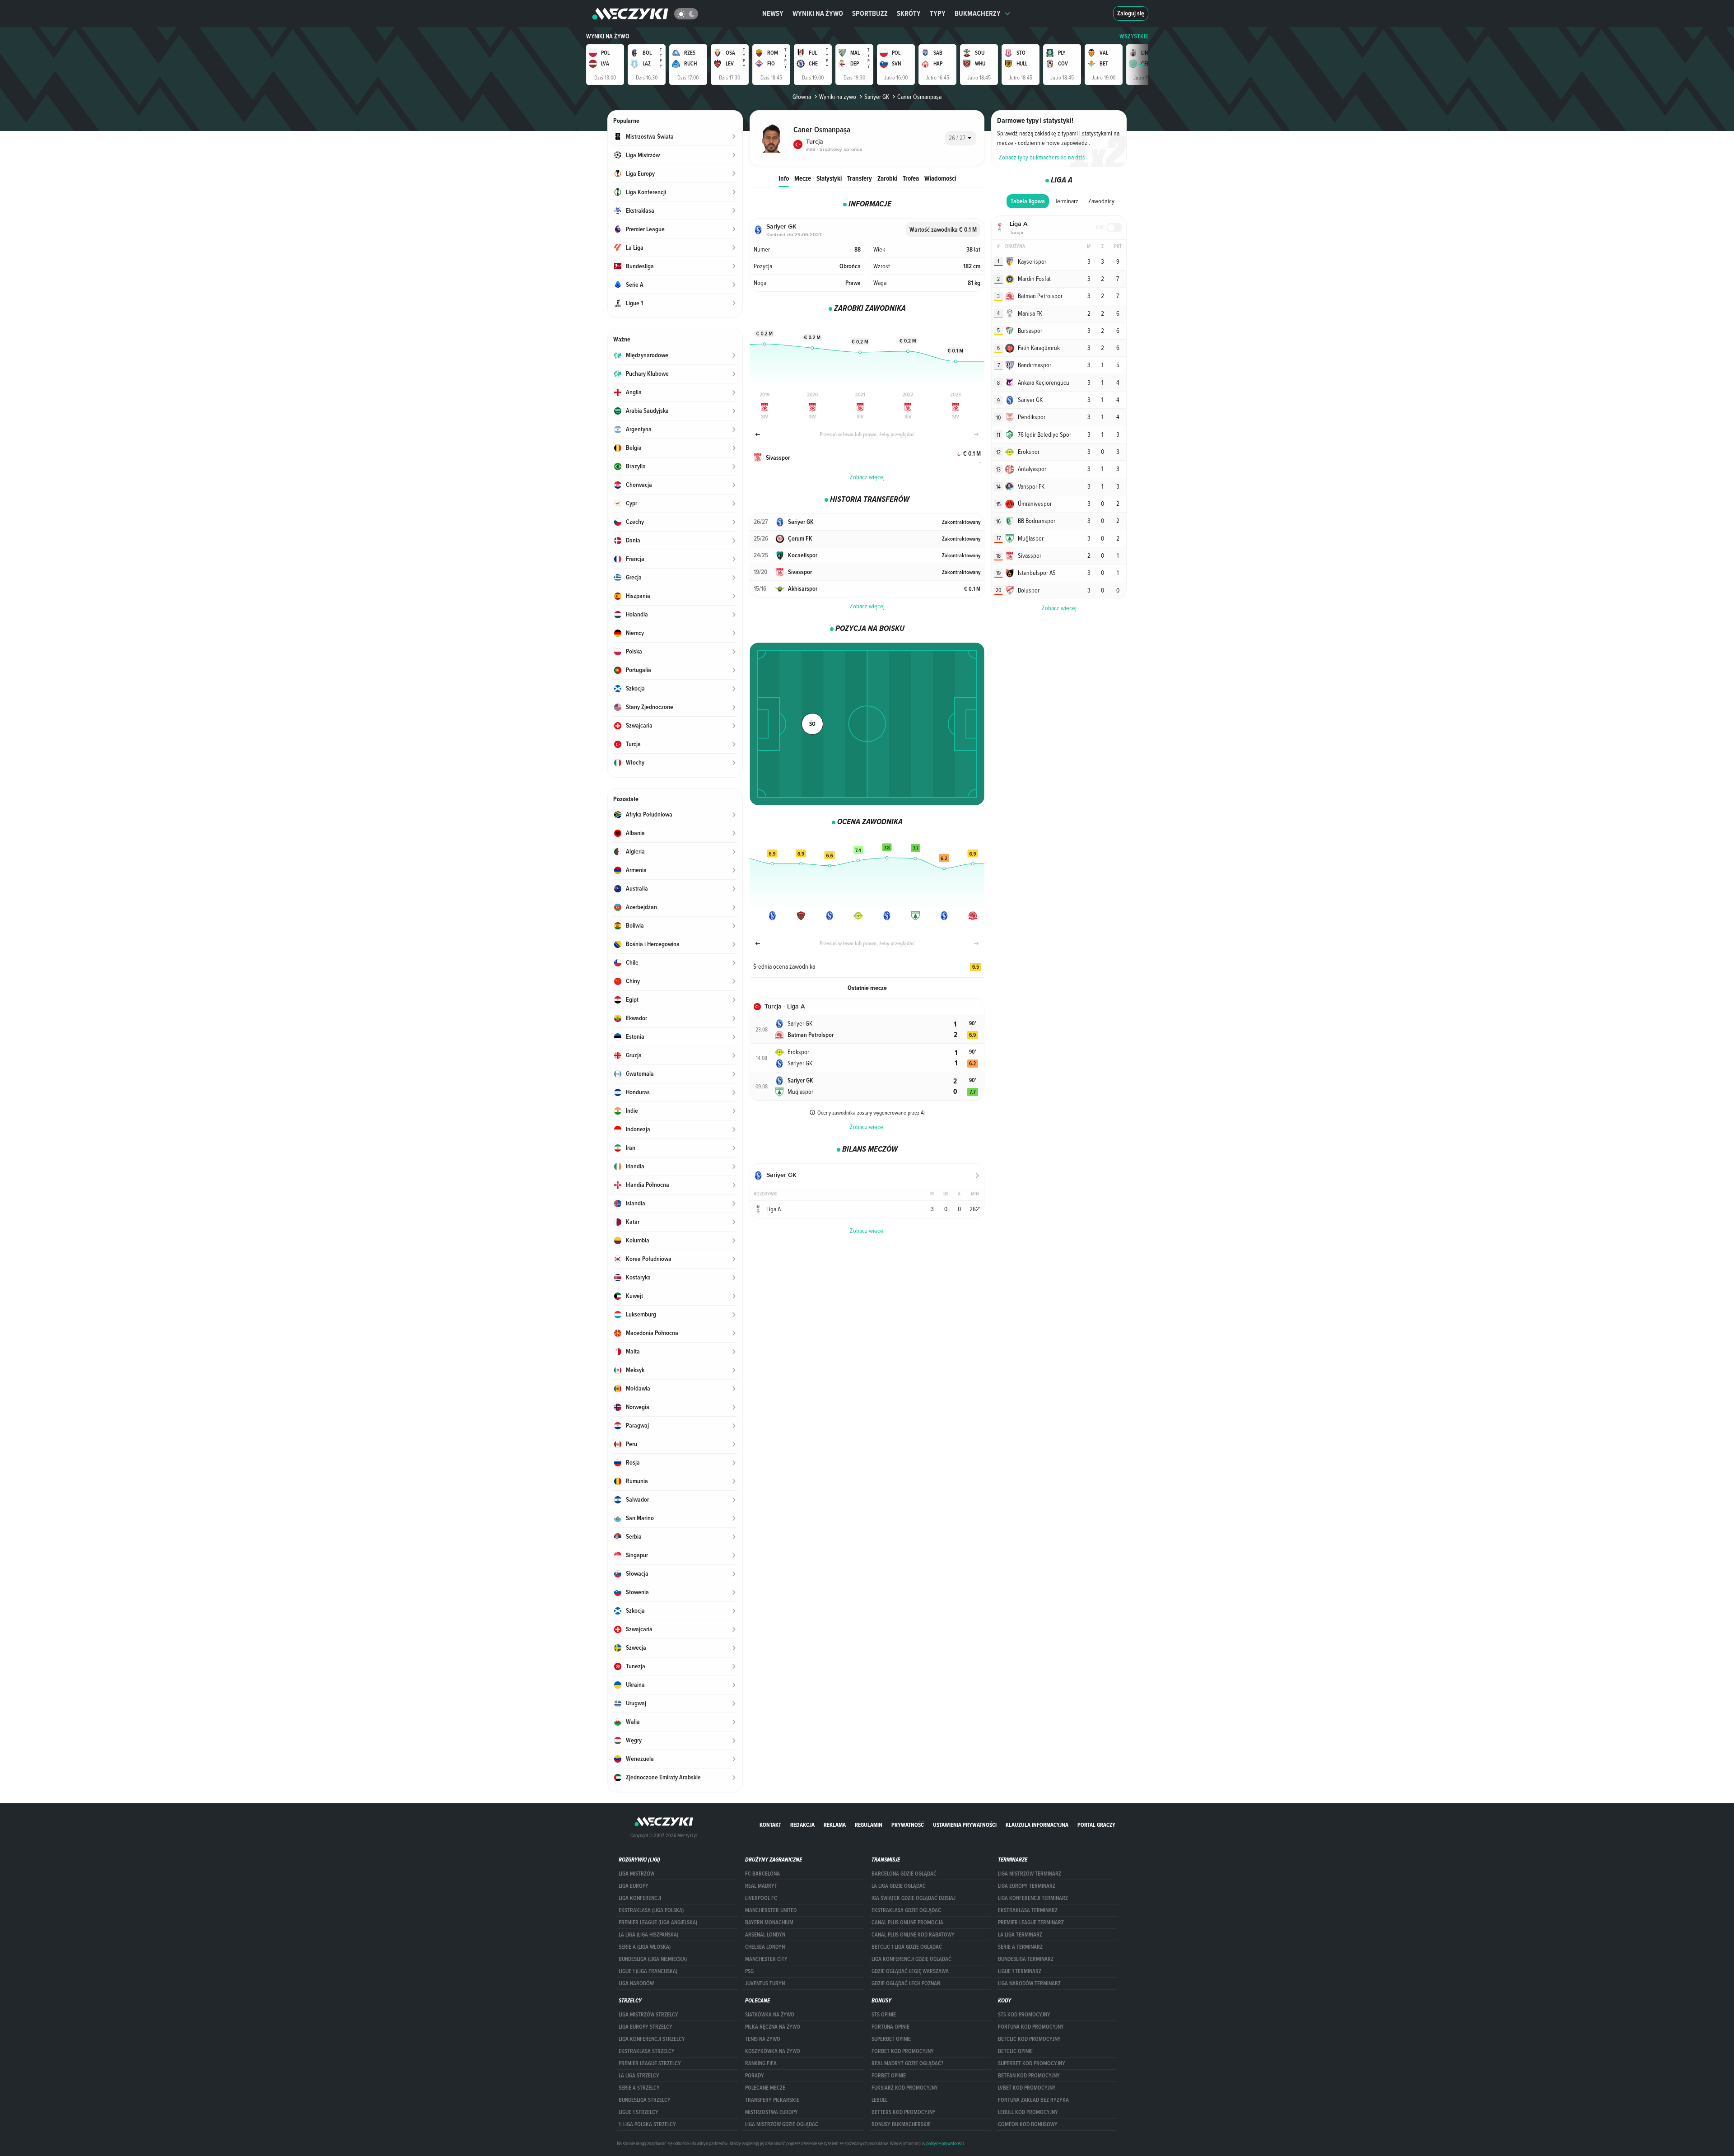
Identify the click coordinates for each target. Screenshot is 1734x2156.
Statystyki (829, 178)
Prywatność (908, 1825)
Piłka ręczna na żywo (773, 2027)
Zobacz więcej (867, 477)
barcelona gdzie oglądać (904, 1874)
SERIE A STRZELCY (639, 2088)
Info (784, 178)
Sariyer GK (877, 97)
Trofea (911, 178)
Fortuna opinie (890, 2027)
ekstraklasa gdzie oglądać (906, 1910)
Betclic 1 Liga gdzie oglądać (907, 1947)
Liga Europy (634, 1886)
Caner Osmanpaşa (919, 97)
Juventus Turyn (765, 1983)
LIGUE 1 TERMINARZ (1020, 1971)
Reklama (835, 1825)
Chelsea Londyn (765, 1947)
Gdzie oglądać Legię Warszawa (910, 1971)
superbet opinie (891, 2039)
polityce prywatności (945, 2143)
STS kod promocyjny (1024, 2015)
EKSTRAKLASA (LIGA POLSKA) (651, 1910)
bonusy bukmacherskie (901, 2124)
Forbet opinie (889, 2076)
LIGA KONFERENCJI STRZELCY (652, 2039)
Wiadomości (940, 178)
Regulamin (869, 1825)
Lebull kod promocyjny (1028, 2112)
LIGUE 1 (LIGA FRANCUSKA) (648, 1971)
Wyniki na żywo (818, 13)
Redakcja (802, 1825)
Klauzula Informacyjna (1037, 1825)
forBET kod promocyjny (903, 2051)
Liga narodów (636, 1983)
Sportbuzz (870, 13)
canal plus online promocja (907, 1923)
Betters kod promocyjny (904, 2112)
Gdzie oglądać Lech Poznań (906, 1983)
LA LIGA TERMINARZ (1020, 1935)
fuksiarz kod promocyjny (905, 2088)
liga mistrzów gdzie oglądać (782, 2124)
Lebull (879, 2100)
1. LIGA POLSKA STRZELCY (647, 2124)
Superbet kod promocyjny (1032, 2063)
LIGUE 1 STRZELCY (639, 2112)
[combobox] (961, 138)
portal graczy (1096, 1825)
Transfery (860, 178)
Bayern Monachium (769, 1923)
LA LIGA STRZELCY (639, 2076)
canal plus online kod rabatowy (913, 1935)
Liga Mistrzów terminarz (1030, 1874)
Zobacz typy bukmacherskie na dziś (1042, 157)
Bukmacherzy (978, 13)
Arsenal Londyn (765, 1935)
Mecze (803, 178)
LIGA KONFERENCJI (640, 1898)
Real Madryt (761, 1886)
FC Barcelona (762, 1874)
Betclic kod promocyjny (1029, 2039)
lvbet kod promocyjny (1027, 2088)
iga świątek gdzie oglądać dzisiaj (914, 1898)
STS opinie (884, 2015)
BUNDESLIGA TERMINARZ (1026, 1959)
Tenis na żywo (763, 2039)
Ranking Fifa (761, 2063)
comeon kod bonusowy (1028, 2124)
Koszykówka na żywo (773, 2051)
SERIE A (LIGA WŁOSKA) (645, 1947)
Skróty (909, 13)
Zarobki (887, 178)
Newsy (773, 13)
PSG (749, 1971)
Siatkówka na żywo (770, 2015)
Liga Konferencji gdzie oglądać (911, 1959)
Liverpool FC (761, 1898)
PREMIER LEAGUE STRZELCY (650, 2063)
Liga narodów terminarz (1029, 1983)
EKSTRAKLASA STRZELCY (647, 2051)
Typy (938, 13)
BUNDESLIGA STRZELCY (645, 2100)
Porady (755, 2076)
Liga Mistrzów (636, 1874)
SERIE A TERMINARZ (1020, 1947)
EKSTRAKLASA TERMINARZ (1028, 1910)
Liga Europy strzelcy (646, 2027)
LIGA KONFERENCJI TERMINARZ (1033, 1898)
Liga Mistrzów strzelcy (648, 2015)
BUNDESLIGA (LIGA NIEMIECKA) (653, 1959)
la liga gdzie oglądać (899, 1886)
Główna (802, 97)
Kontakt (770, 1825)
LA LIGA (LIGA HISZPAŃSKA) (648, 1935)
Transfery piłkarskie (772, 2100)
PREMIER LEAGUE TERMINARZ (1031, 1923)
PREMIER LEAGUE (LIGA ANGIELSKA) (658, 1923)
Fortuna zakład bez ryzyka (1033, 2100)
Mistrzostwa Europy (771, 2112)
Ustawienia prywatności (965, 1825)
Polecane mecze (765, 2088)
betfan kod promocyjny (1029, 2076)
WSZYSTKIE (1134, 36)
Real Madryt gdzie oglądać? (907, 2063)
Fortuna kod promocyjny (1031, 2027)
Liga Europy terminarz (1027, 1886)
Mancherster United (771, 1910)
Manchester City (766, 1959)
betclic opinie (1015, 2051)
